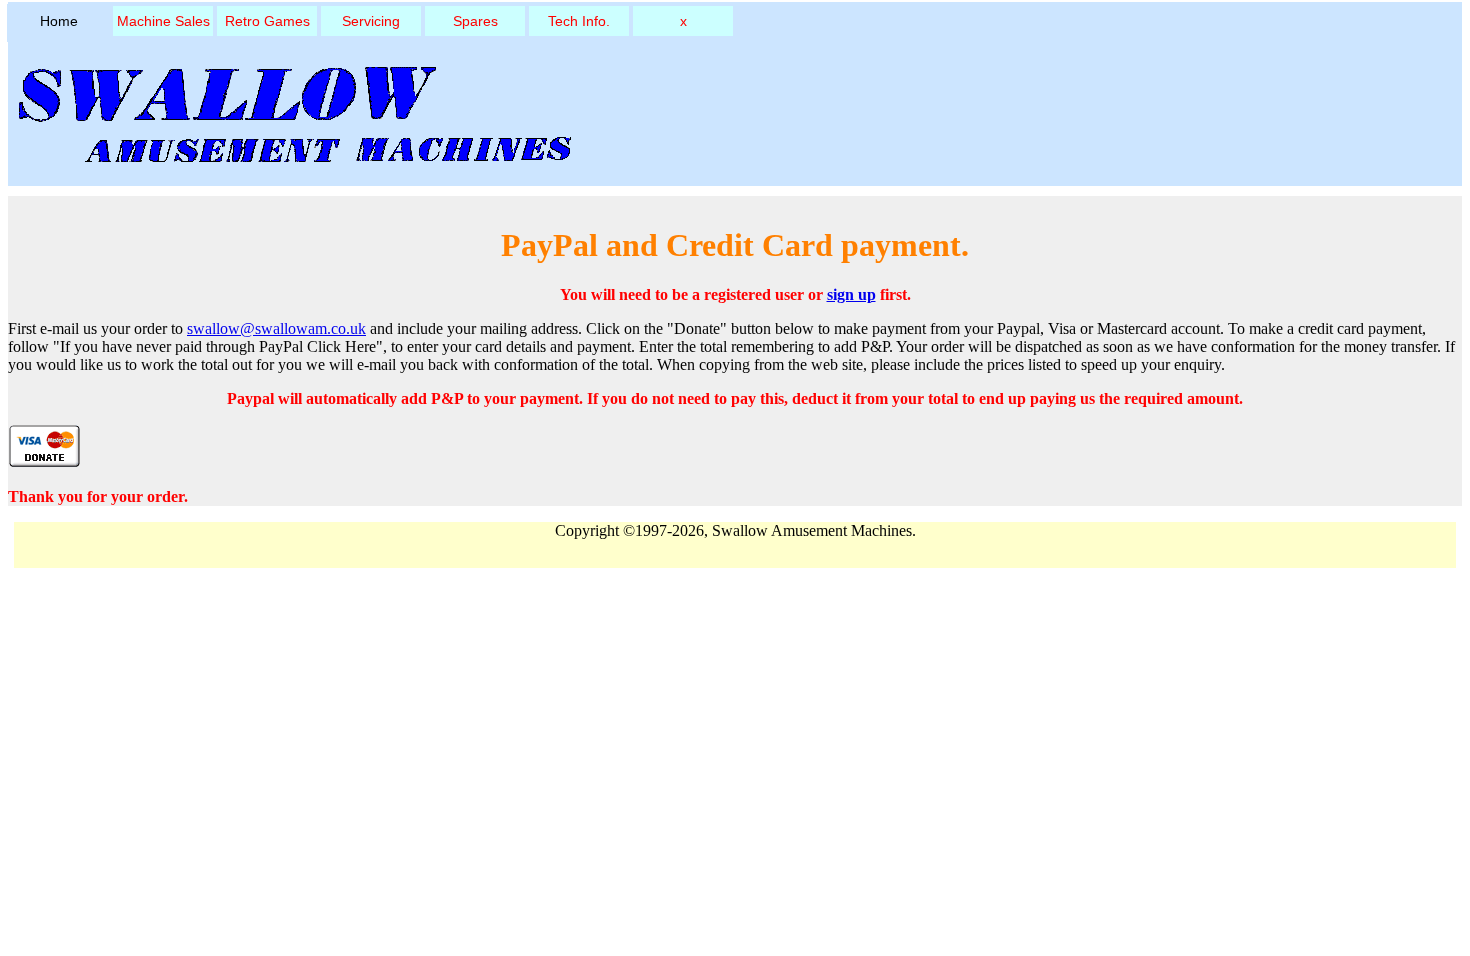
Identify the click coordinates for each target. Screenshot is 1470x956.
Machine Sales (163, 21)
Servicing (371, 21)
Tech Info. (579, 21)
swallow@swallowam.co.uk (276, 328)
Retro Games (267, 21)
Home (59, 21)
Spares (475, 21)
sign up (851, 294)
